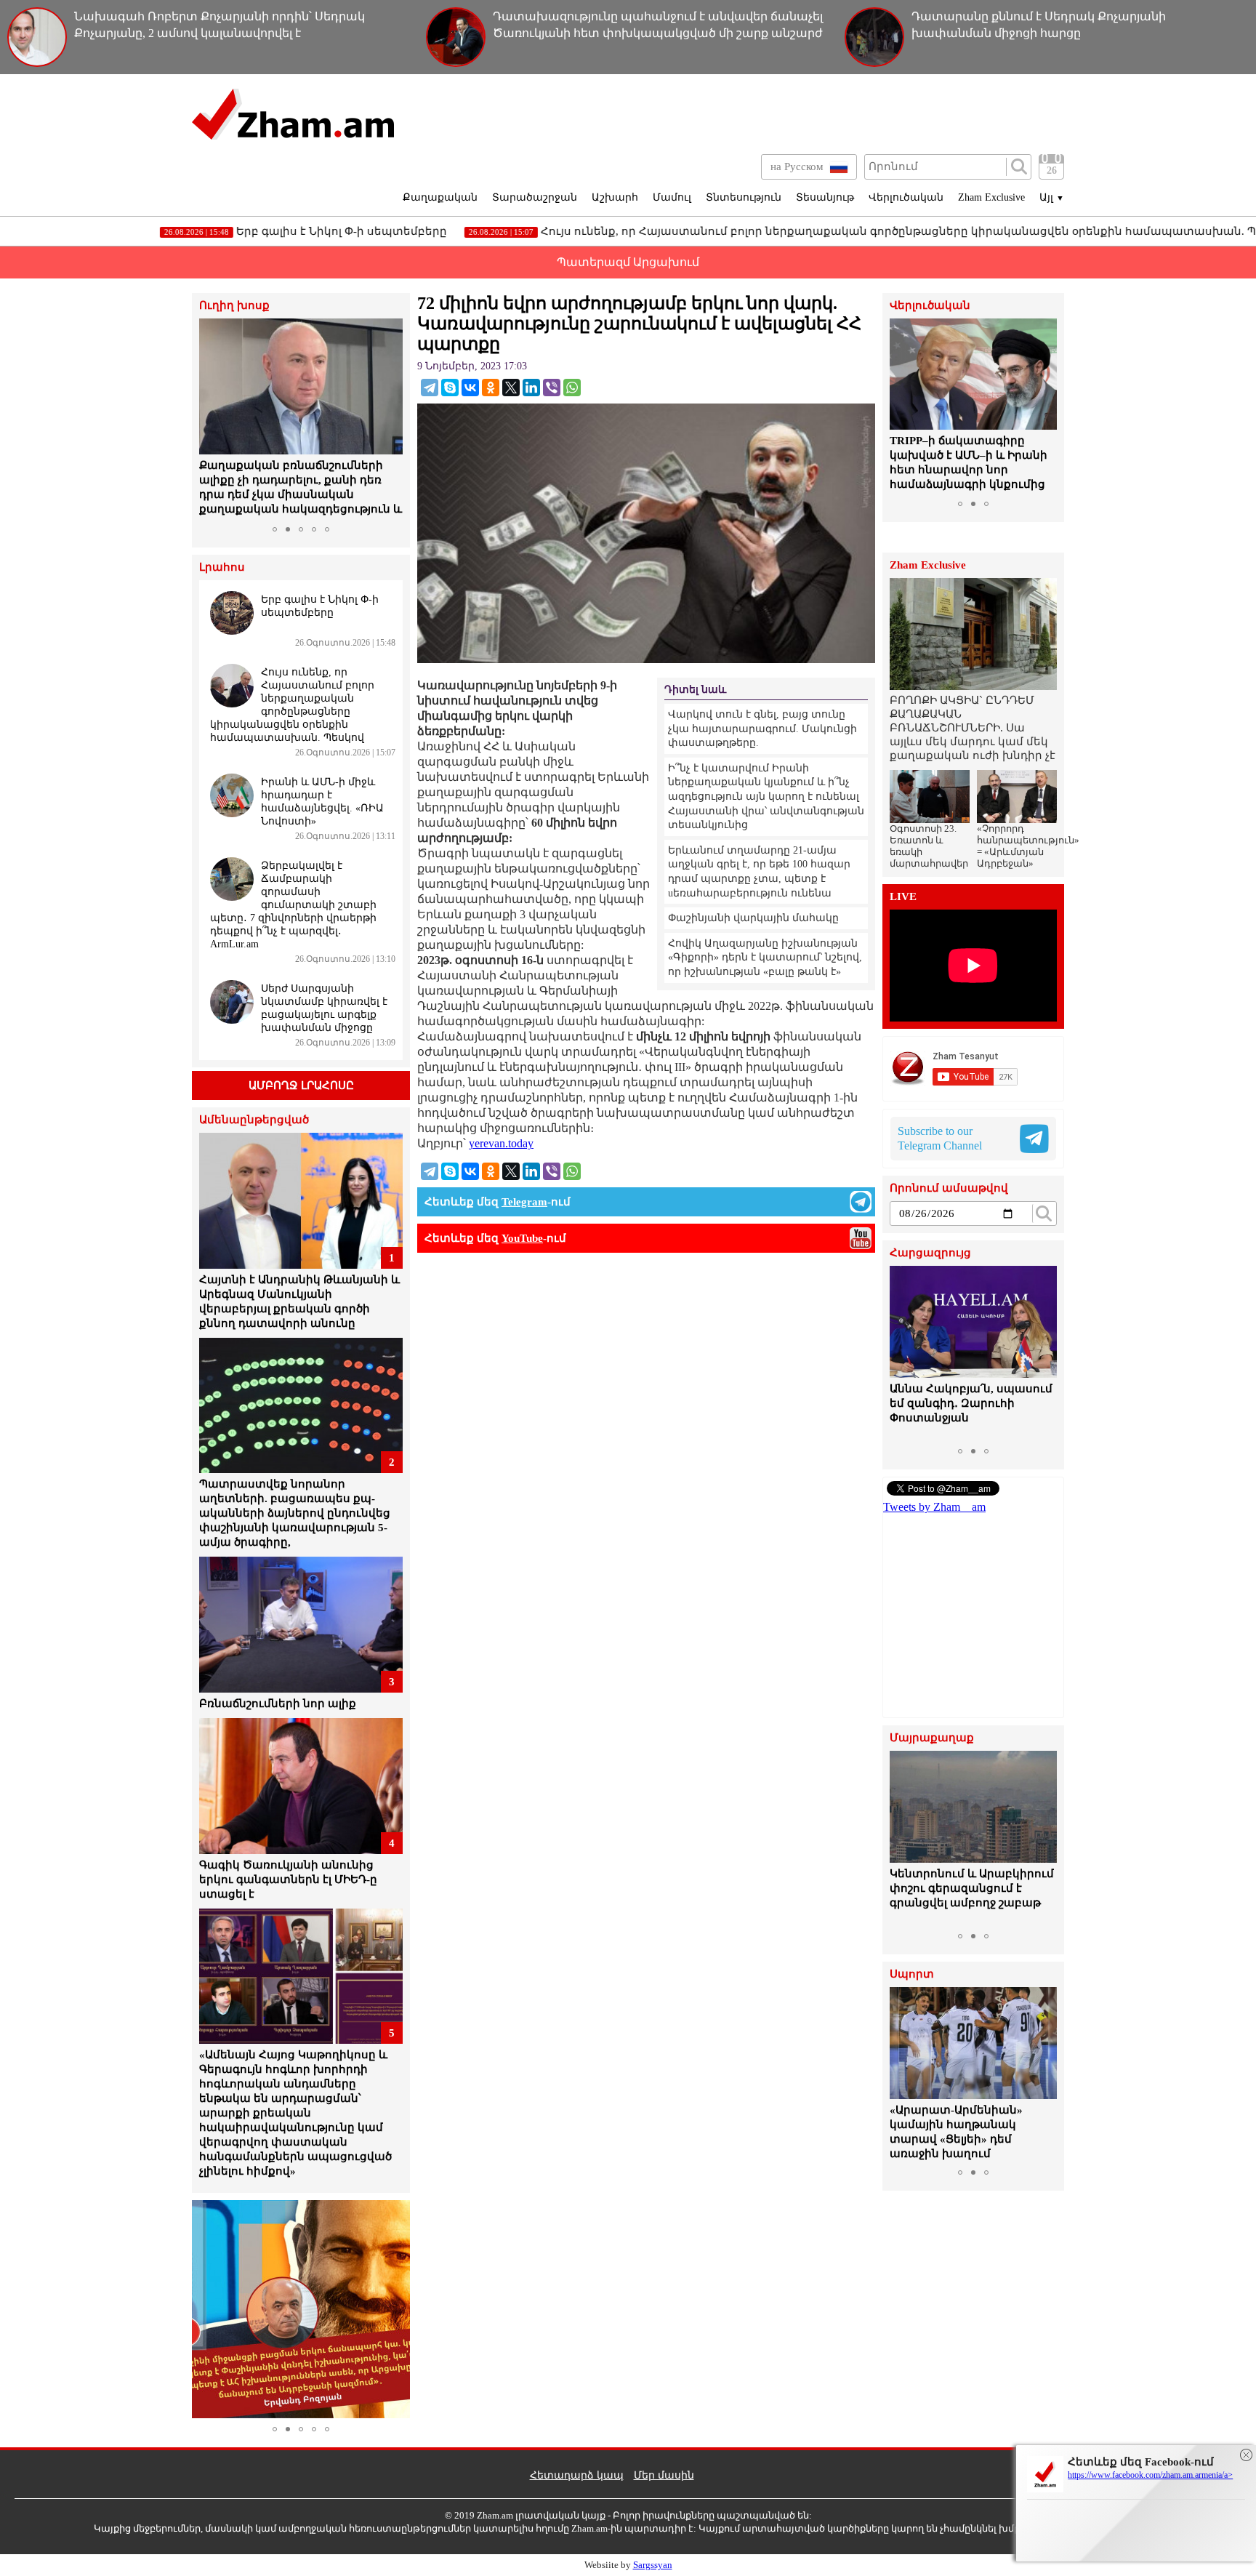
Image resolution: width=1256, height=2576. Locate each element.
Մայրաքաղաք (932, 1738)
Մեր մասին (664, 2475)
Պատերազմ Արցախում (628, 262)
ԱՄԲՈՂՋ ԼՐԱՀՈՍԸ (301, 1086)
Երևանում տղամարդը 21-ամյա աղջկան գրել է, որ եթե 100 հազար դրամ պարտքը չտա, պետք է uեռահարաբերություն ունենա (759, 872)
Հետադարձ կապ (577, 2475)
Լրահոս (222, 567)
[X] (511, 388)
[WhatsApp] (572, 388)
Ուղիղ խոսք (234, 306)
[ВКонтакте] (470, 388)
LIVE (903, 897)
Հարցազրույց (930, 1253)
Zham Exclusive (991, 197)
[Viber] (552, 388)
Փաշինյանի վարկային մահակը (753, 918)
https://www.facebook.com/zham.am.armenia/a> (1150, 2475)
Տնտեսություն (744, 197)
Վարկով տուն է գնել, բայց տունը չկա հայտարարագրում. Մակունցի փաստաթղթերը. (762, 729)
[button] (212, 419)
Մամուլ (672, 197)
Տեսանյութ (825, 197)
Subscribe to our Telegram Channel (940, 1138)
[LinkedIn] (531, 388)
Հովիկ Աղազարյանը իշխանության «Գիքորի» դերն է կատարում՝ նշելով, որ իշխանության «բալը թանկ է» (765, 958)
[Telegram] (430, 388)
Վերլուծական (906, 197)
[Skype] (450, 388)
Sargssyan (653, 2565)
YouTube (522, 1238)
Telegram (524, 1202)
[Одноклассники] (491, 388)
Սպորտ (912, 1974)
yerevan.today (501, 1143)
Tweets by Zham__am (934, 1507)
